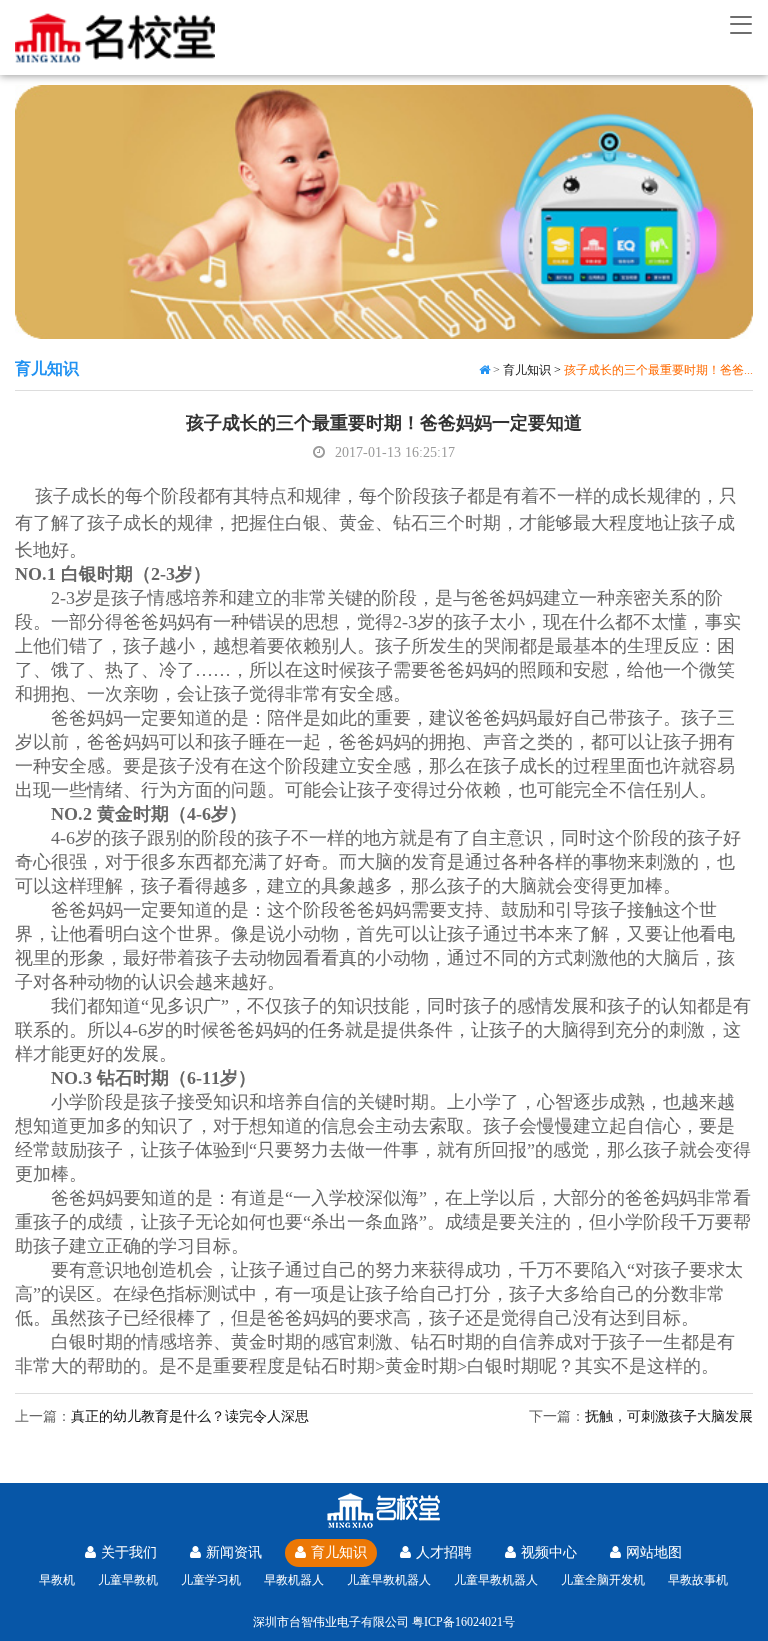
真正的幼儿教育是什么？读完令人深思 (190, 1416)
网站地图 (654, 1552)
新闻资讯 (234, 1552)
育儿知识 (339, 1552)
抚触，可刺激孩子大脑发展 (669, 1416)
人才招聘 (444, 1552)
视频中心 (549, 1552)
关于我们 (129, 1552)
